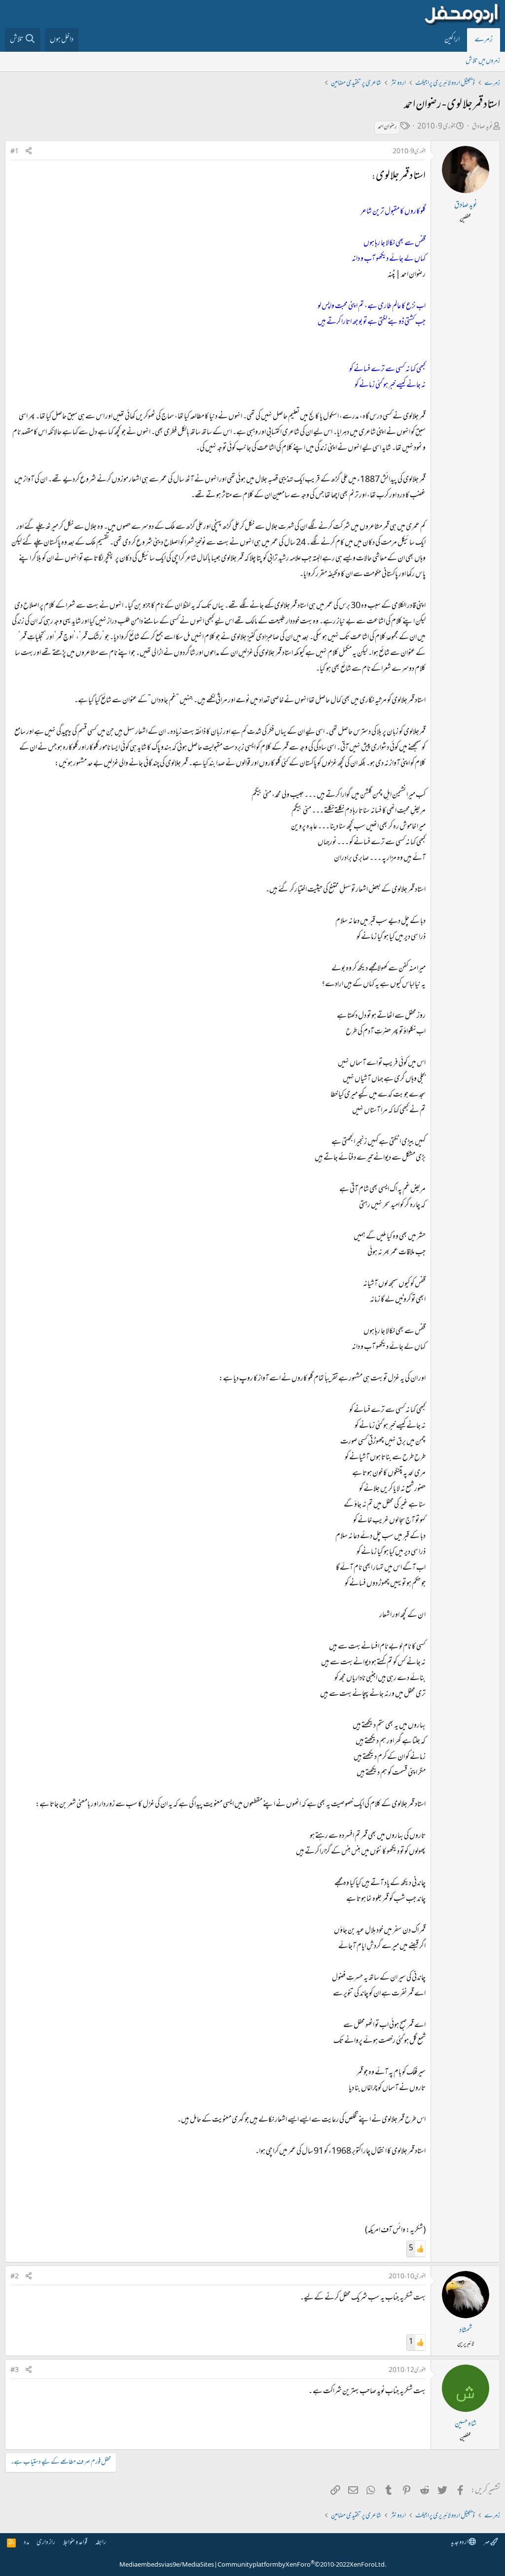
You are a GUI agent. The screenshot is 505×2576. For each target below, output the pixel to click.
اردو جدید (460, 2543)
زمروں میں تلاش (483, 61)
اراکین (452, 40)
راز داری (46, 2543)
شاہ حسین (466, 2424)
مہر (487, 2543)
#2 (15, 2277)
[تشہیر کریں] (29, 152)
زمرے (484, 40)
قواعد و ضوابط (75, 2543)
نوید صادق (482, 127)
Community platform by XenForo (302, 2565)
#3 (15, 2370)
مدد (26, 2543)
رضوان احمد (387, 127)
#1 (15, 152)
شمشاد (466, 2331)
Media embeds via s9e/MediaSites (167, 2565)
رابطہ (101, 2543)
